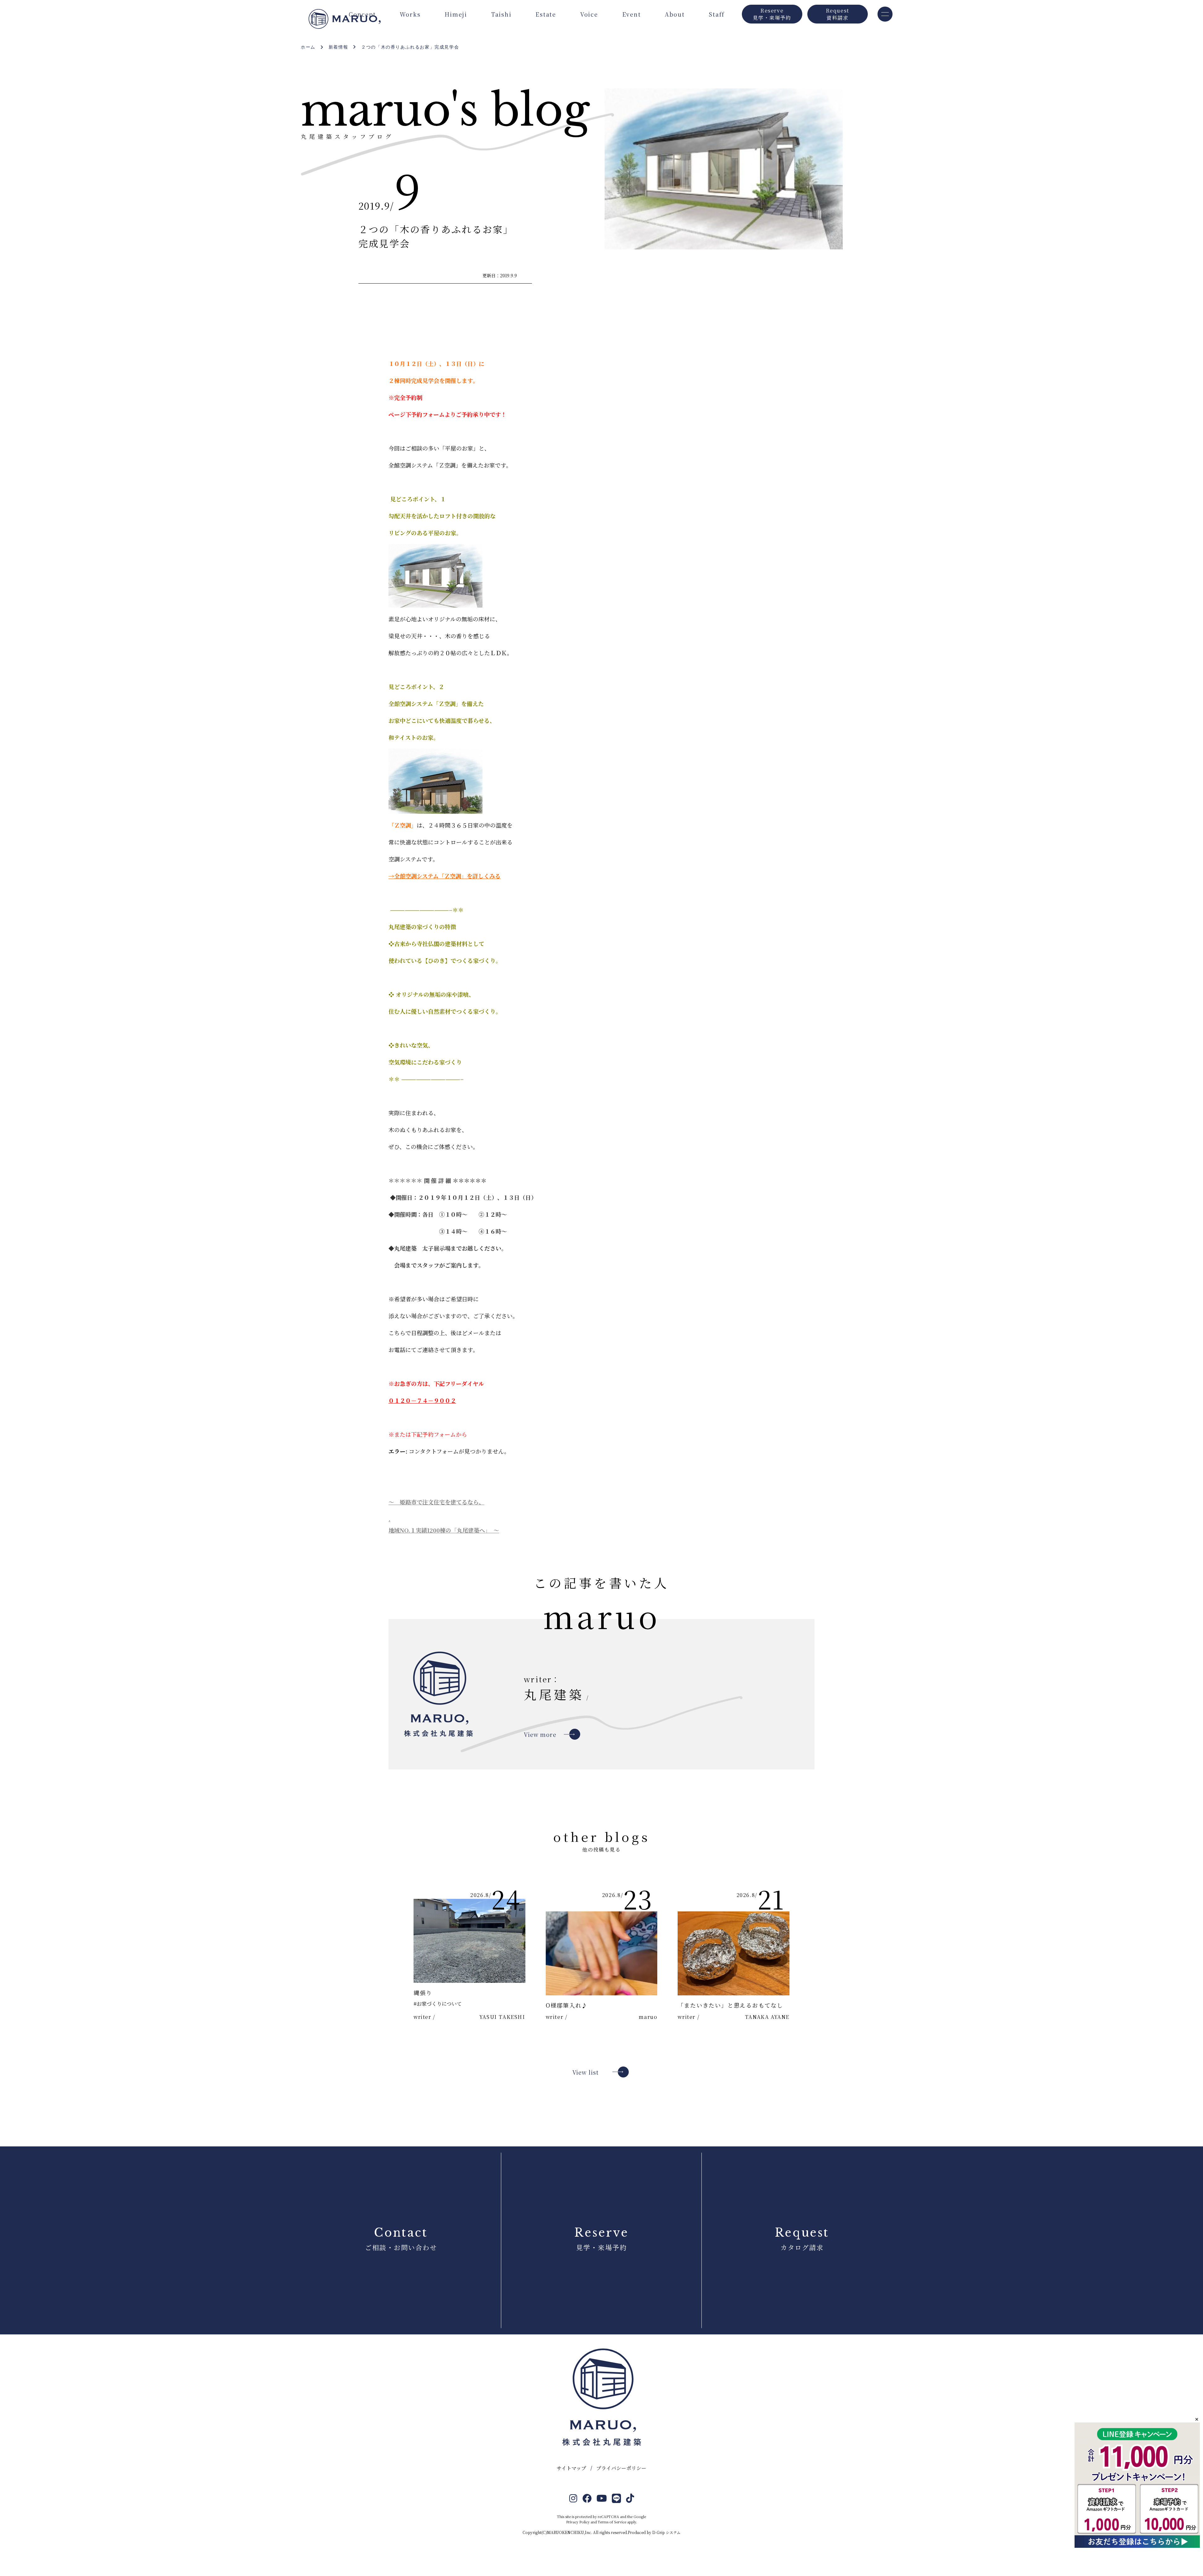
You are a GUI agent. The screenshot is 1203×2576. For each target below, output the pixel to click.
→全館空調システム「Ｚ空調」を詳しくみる (445, 876)
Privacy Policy (578, 2522)
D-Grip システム (666, 2532)
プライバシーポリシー (621, 2468)
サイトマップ (571, 2468)
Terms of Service (612, 2522)
